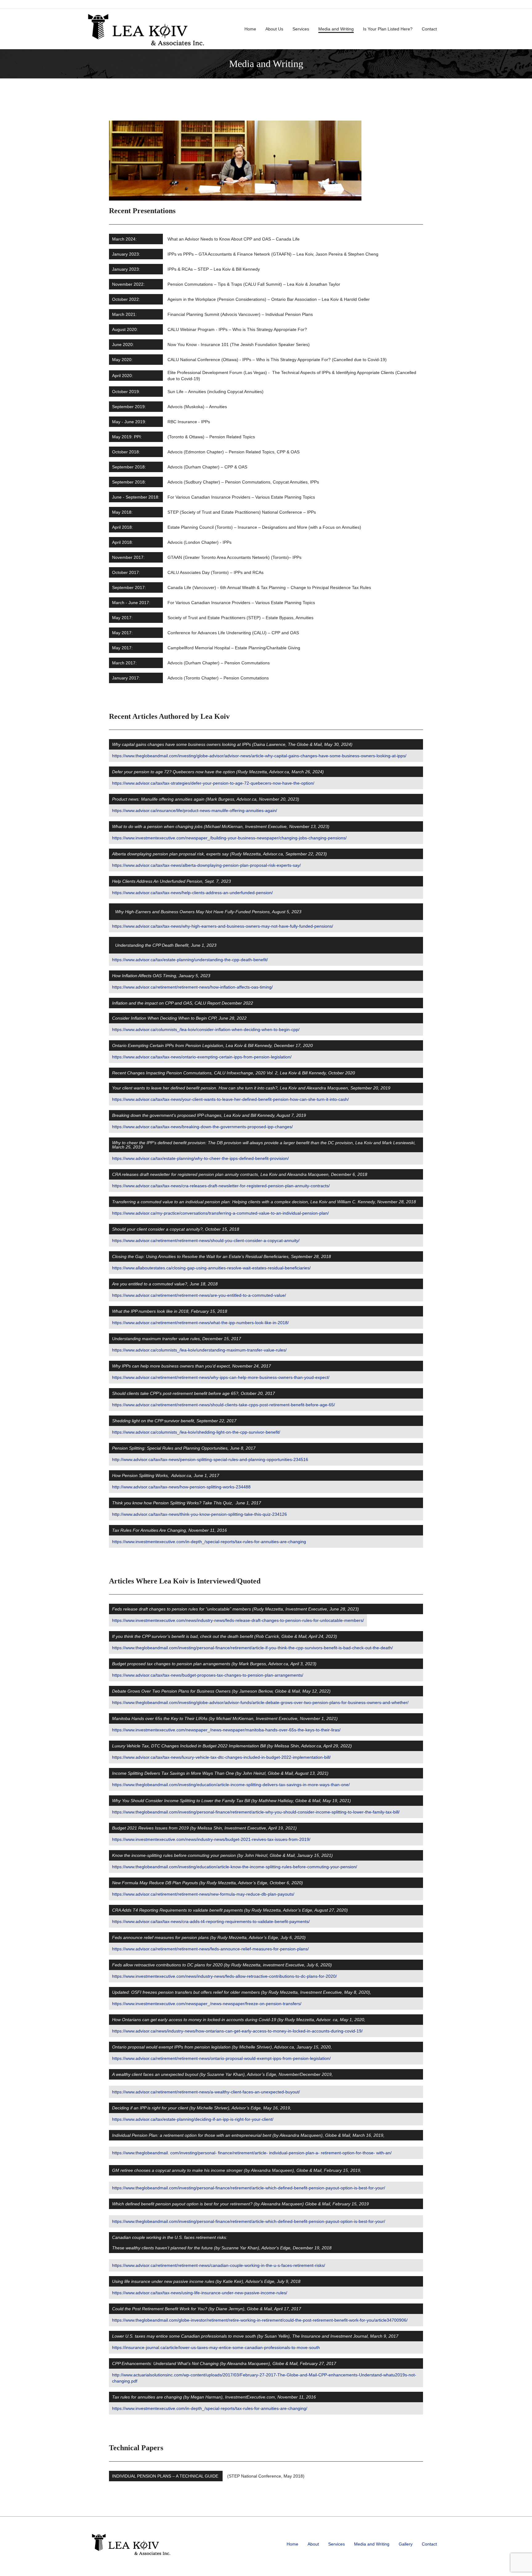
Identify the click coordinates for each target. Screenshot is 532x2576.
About (313, 2544)
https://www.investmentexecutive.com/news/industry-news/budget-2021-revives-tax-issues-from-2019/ (211, 1839)
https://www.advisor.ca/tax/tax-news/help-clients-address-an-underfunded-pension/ (192, 893)
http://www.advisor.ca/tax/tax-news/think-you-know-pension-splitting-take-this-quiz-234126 (199, 1514)
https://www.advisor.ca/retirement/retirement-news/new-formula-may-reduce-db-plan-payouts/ (203, 1894)
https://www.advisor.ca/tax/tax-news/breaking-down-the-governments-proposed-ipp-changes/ (202, 1127)
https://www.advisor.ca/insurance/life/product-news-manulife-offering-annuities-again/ (195, 810)
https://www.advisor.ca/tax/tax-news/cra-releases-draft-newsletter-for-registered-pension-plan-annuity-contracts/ (221, 1186)
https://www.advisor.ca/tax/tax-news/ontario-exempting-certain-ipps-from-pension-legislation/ (202, 1057)
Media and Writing (336, 29)
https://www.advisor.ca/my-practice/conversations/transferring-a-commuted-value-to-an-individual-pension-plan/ (220, 1213)
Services (301, 29)
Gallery (406, 2544)
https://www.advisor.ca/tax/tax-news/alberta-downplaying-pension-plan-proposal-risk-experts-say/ (206, 865)
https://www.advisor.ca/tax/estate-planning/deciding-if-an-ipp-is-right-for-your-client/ (193, 2119)
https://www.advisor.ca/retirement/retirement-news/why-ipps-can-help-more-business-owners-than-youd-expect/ (221, 1377)
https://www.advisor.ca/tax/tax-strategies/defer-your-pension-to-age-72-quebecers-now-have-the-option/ (213, 783)
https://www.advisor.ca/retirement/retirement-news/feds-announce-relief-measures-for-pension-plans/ (210, 1949)
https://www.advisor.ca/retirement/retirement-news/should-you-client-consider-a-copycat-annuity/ (206, 1240)
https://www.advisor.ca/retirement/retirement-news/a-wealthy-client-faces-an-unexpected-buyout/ (206, 2092)
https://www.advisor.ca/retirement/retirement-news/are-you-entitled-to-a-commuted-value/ (199, 1295)
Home (250, 29)
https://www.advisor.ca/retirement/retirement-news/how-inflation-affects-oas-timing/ (192, 987)
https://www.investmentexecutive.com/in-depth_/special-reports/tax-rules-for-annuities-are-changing (209, 1542)
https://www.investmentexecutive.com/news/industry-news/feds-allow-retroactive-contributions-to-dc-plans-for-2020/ (224, 1976)
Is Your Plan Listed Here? (388, 29)
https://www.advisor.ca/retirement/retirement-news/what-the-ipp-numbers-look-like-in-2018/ (200, 1323)
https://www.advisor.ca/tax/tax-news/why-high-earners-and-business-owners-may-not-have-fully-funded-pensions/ (223, 926)
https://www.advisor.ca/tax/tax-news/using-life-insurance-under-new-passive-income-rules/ (200, 2293)
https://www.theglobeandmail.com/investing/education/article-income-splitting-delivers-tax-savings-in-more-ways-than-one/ (231, 1785)
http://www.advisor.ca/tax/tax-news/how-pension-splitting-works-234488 (181, 1487)
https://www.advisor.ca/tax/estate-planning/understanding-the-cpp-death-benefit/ (190, 960)
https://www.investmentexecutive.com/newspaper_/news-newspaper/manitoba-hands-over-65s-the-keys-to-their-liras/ (226, 1730)
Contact (429, 29)
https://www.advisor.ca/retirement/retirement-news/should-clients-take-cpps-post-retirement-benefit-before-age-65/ (224, 1405)
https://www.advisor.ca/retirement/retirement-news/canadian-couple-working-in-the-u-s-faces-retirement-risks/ (219, 2265)
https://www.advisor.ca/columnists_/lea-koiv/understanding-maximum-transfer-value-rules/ (199, 1350)
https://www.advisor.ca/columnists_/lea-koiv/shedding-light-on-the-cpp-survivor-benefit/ (196, 1432)
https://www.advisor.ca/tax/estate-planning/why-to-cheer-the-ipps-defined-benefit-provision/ (200, 1158)
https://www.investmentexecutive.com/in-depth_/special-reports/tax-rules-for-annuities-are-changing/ (210, 2408)
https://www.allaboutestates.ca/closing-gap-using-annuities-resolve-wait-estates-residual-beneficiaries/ (211, 1268)
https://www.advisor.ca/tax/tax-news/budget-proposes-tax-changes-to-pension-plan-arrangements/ (208, 1675)
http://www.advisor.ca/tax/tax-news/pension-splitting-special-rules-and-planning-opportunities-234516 (210, 1459)
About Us (274, 29)
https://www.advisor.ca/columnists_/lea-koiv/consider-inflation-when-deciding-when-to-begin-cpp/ (206, 1029)
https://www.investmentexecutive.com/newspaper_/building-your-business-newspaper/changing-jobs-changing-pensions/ (229, 838)
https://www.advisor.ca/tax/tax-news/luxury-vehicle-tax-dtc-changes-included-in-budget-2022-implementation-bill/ (221, 1757)
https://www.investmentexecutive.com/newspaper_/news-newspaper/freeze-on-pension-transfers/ (207, 2004)
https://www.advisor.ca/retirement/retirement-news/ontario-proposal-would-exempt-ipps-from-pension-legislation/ (221, 2058)
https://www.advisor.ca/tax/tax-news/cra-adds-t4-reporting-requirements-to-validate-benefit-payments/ (211, 1921)
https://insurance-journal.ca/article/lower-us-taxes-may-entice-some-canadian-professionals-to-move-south (216, 2347)
